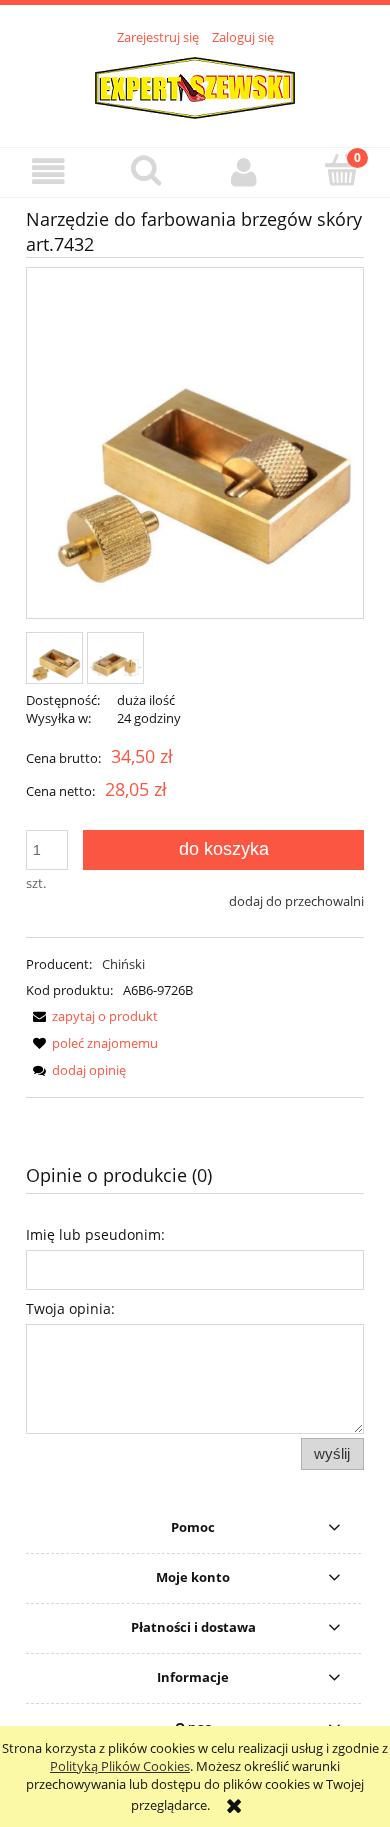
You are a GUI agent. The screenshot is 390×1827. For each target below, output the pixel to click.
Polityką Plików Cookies (120, 1766)
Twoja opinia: (70, 1308)
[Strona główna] (195, 85)
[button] (49, 171)
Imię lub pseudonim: (95, 1234)
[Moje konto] (244, 171)
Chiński (123, 964)
